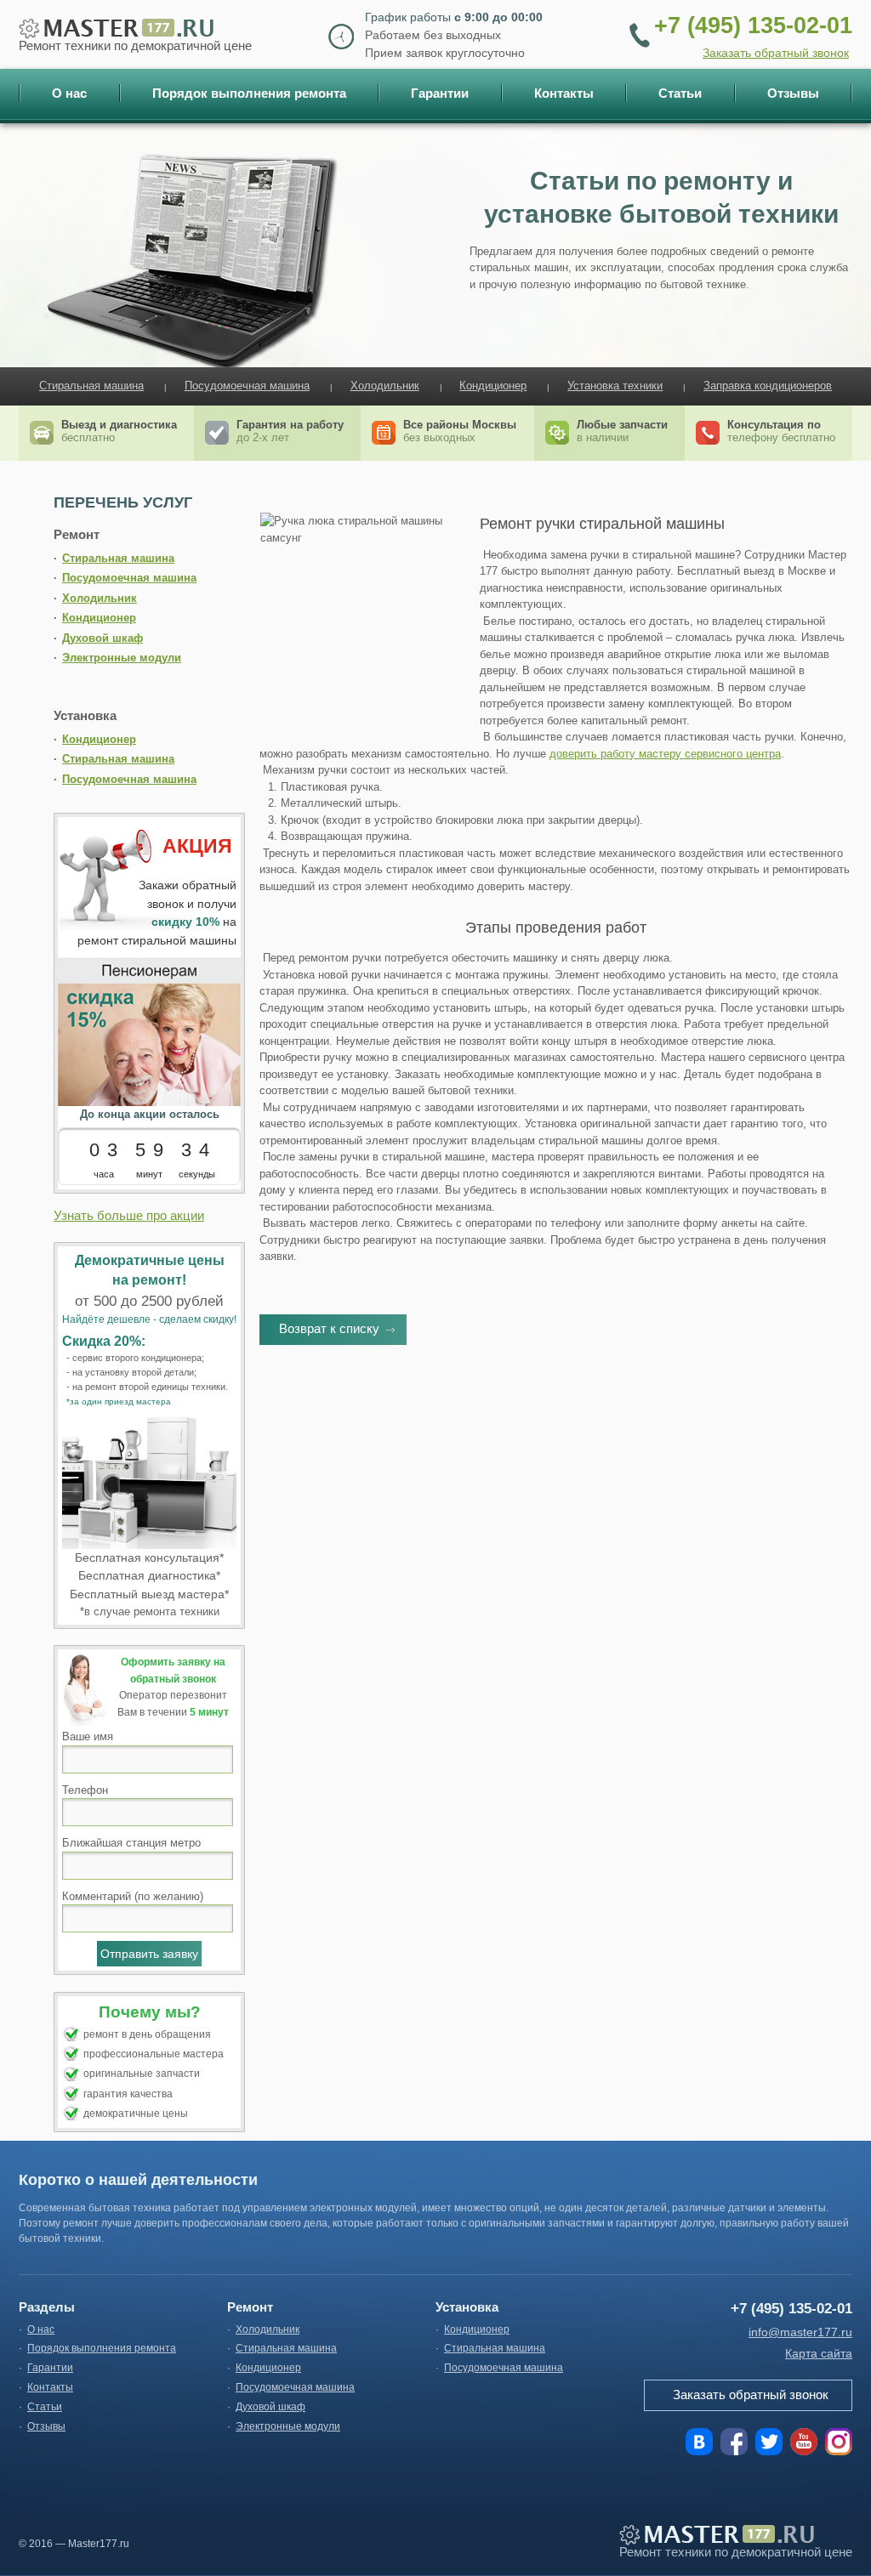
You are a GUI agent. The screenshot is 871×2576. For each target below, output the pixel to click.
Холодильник (385, 386)
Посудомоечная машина (247, 386)
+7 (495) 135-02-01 (753, 26)
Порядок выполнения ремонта (102, 2348)
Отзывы (46, 2426)
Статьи (45, 2407)
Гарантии (50, 2368)
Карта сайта (819, 2353)
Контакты (50, 2387)
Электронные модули (122, 658)
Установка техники (615, 386)
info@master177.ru (800, 2332)
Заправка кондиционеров (768, 386)
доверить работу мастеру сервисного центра (665, 754)
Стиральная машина (91, 386)
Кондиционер (493, 386)
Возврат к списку (329, 1328)
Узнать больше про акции (129, 1215)
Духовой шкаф (102, 638)
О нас (41, 2329)
